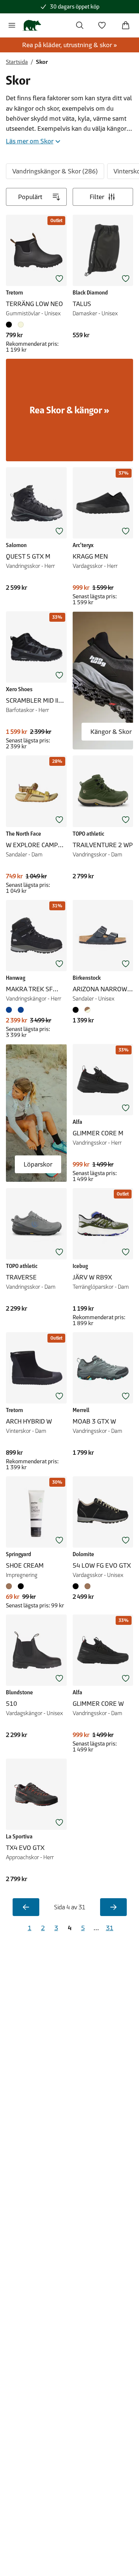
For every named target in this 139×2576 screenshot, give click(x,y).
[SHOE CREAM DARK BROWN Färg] (10, 1586)
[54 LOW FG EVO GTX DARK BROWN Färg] (87, 1586)
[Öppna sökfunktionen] (80, 25)
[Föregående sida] (26, 1907)
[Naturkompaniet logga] (32, 25)
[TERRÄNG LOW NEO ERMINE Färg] (21, 325)
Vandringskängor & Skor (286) (55, 171)
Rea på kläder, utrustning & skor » (70, 45)
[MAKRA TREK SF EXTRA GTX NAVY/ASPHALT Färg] (10, 1010)
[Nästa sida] (113, 1907)
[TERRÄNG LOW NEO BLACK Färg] (10, 325)
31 (110, 1928)
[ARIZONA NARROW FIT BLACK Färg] (77, 1010)
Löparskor (38, 1164)
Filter (97, 197)
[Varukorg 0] (126, 25)
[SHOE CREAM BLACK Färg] (21, 1586)
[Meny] (12, 25)
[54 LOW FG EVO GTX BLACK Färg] (77, 1586)
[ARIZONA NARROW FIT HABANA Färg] (87, 1010)
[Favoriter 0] (102, 25)
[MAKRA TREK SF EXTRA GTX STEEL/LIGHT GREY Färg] (21, 1010)
